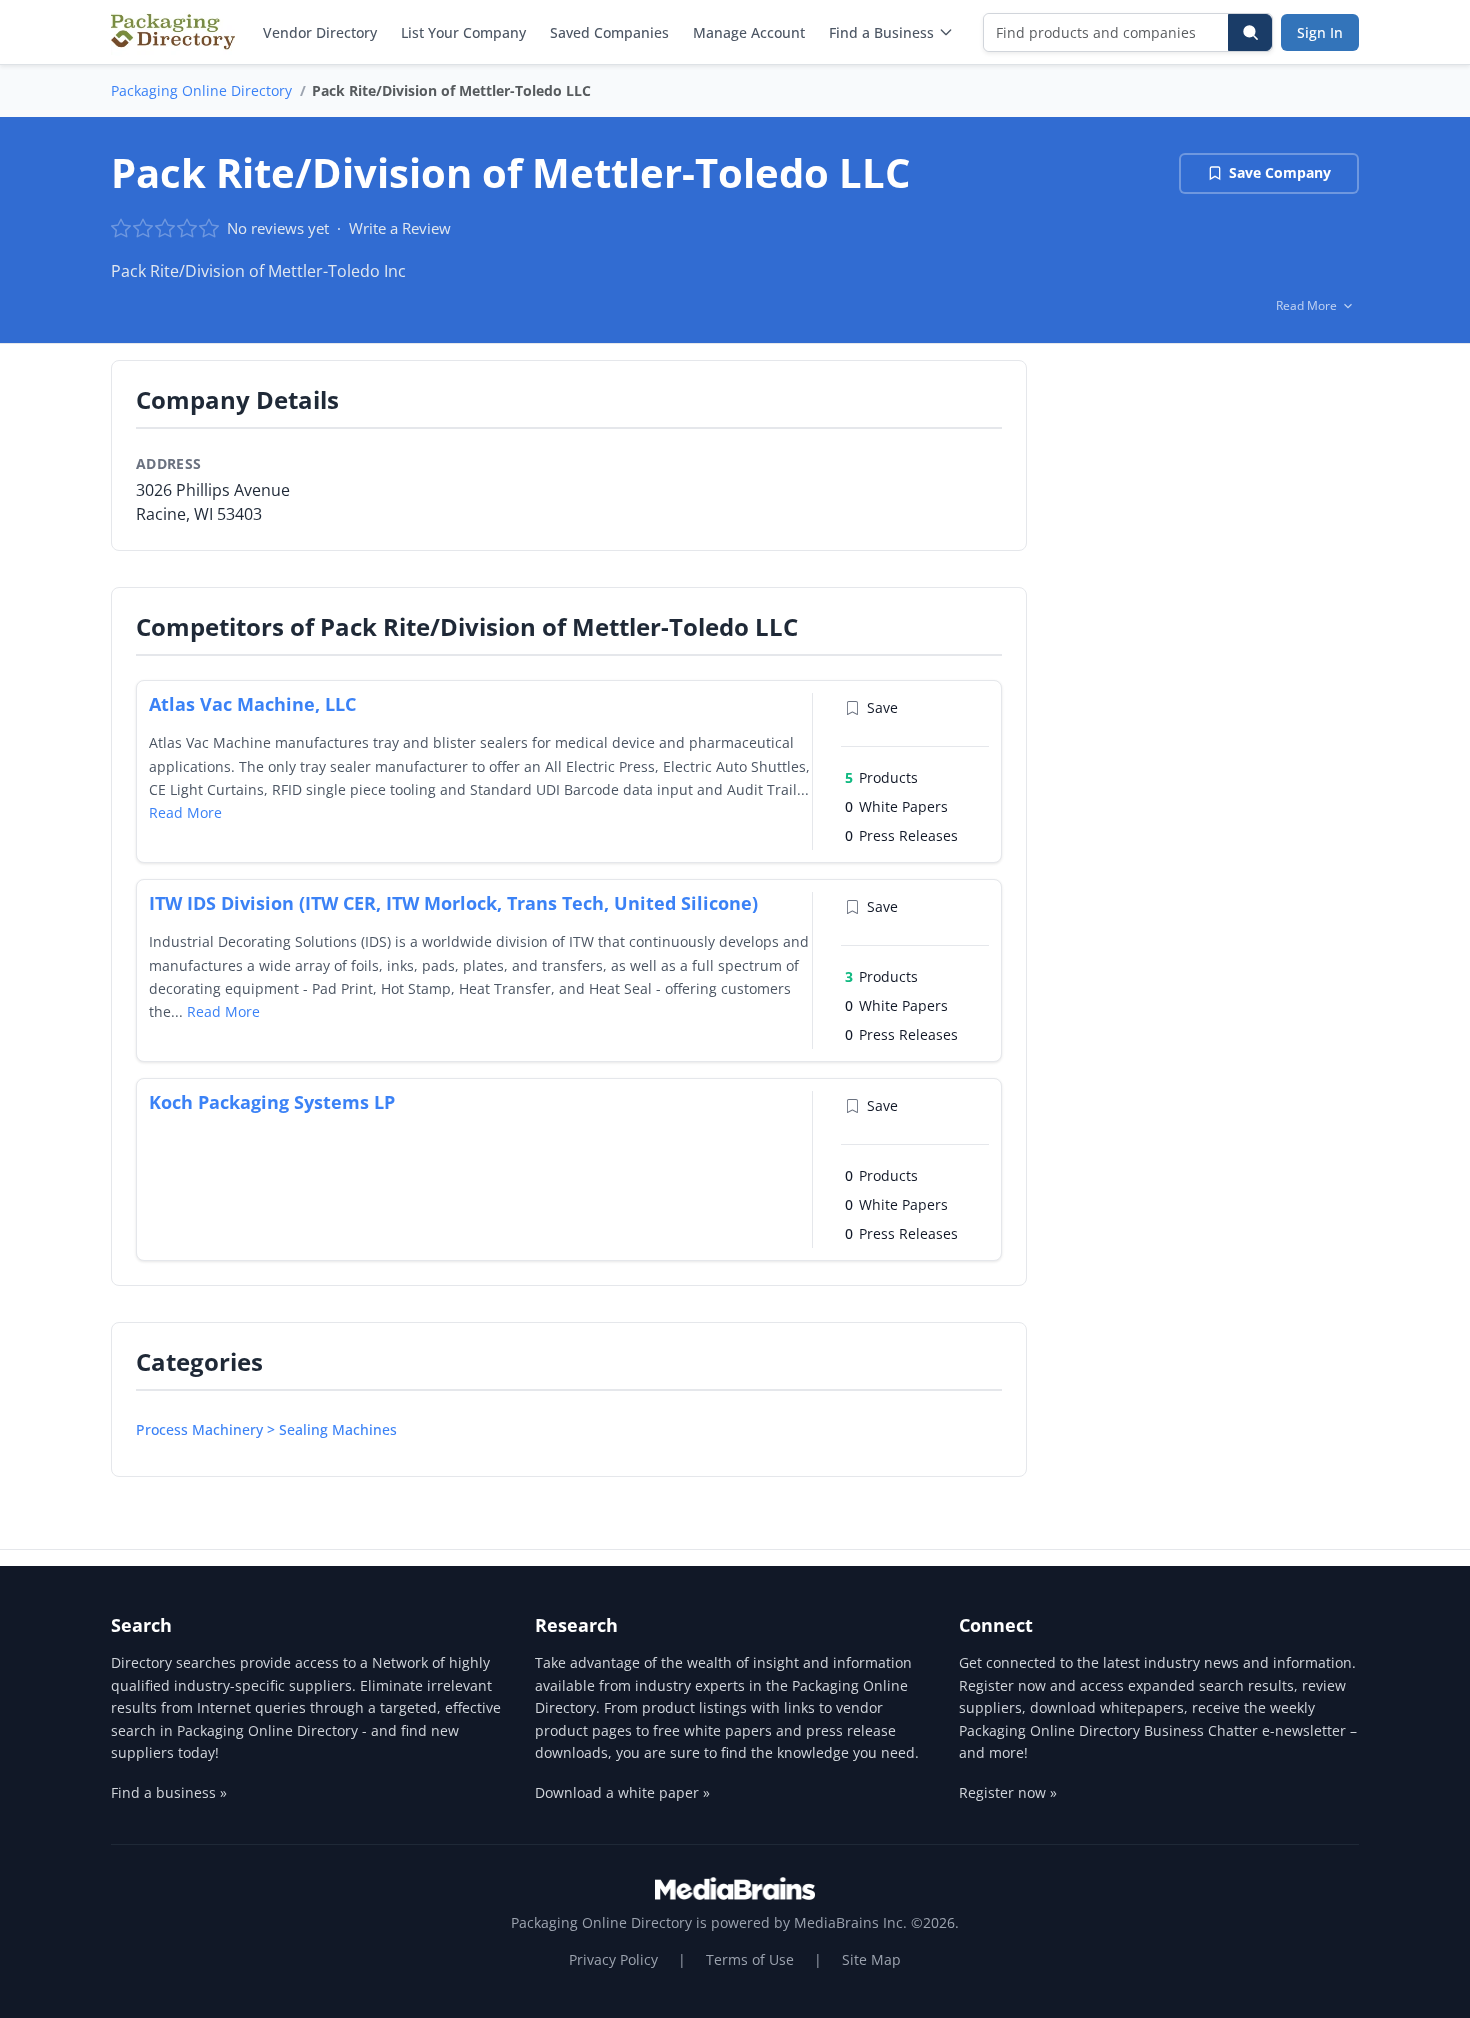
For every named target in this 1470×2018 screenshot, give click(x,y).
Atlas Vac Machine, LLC (252, 704)
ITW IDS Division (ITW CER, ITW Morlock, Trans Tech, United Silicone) (453, 903)
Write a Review (400, 228)
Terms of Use (750, 1959)
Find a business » (169, 1792)
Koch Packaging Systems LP (272, 1102)
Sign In (1320, 32)
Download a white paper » (622, 1792)
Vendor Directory (320, 32)
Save (882, 707)
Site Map (871, 1959)
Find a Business (881, 32)
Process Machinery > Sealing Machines (266, 1429)
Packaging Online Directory (201, 90)
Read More (185, 812)
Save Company (1280, 172)
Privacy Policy (613, 1959)
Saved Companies (609, 32)
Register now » (1008, 1792)
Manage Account (749, 32)
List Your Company (463, 32)
